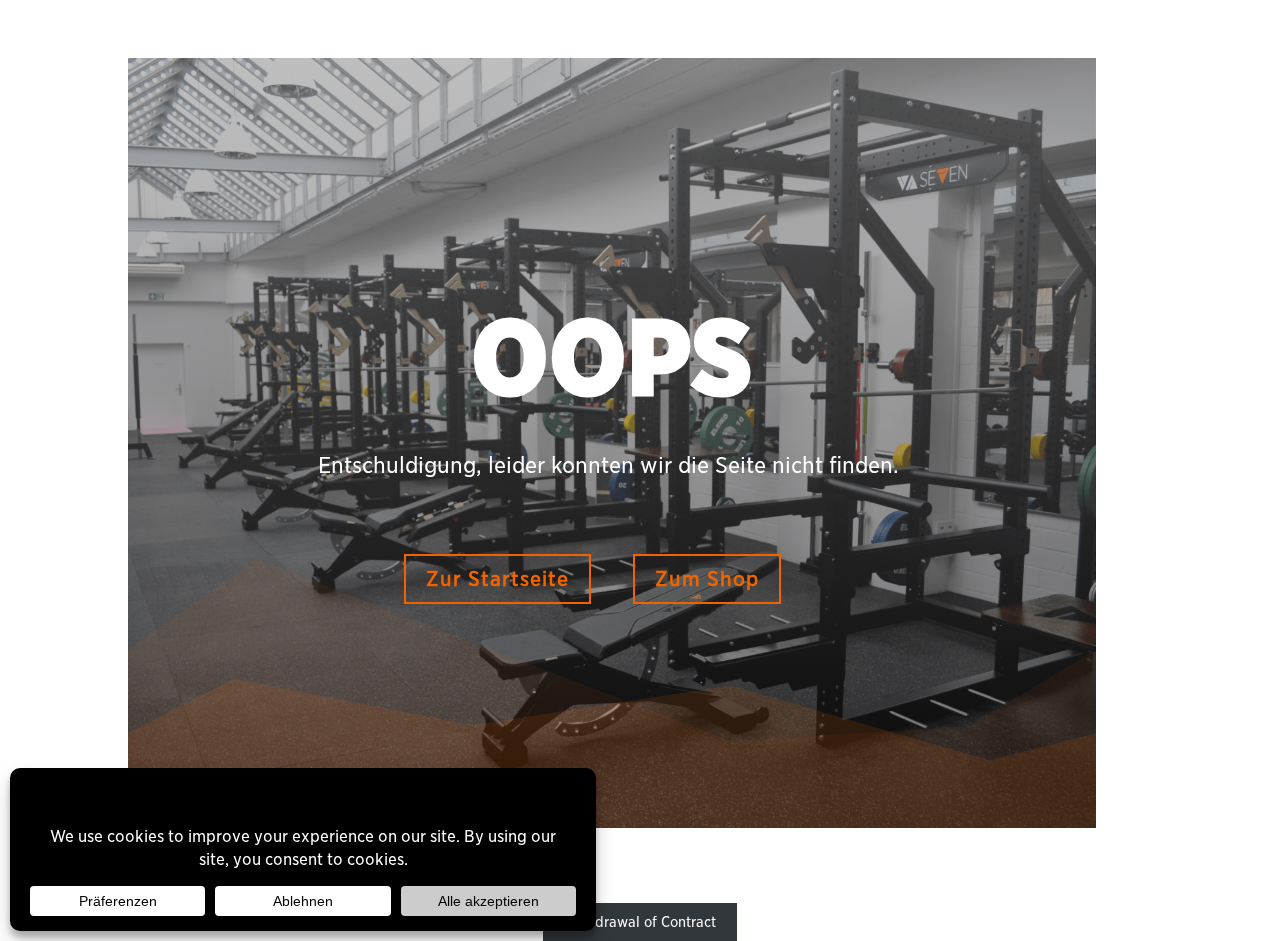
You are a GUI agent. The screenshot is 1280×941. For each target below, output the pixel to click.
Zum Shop (707, 579)
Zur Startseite (497, 579)
